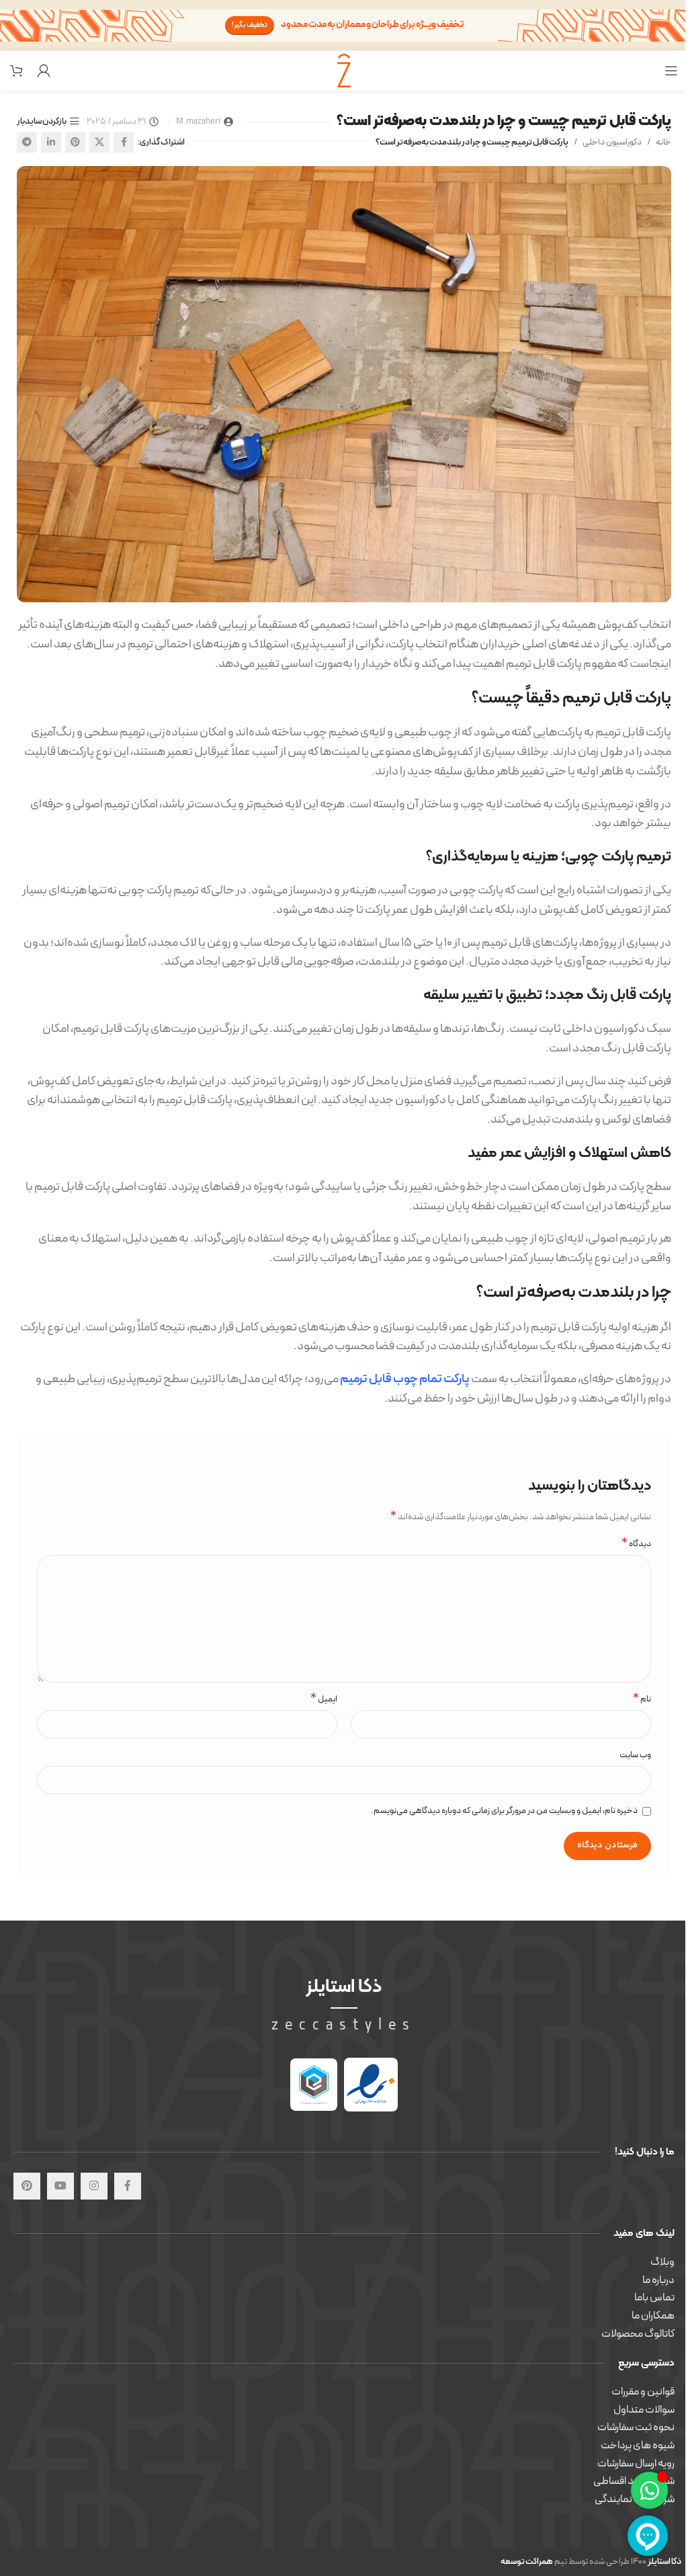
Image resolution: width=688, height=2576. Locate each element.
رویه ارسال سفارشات (636, 2464)
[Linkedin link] (51, 143)
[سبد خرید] (17, 71)
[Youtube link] (60, 2186)
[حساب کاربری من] (44, 71)
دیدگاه (636, 1544)
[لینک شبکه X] (99, 143)
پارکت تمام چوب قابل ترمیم (405, 1379)
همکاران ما (653, 2316)
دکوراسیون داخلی (612, 143)
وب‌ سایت (635, 1755)
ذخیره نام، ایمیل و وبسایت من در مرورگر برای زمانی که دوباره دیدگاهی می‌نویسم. (504, 1811)
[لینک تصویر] (371, 2085)
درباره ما (658, 2280)
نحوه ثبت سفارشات (636, 2427)
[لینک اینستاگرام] (94, 2186)
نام (642, 1700)
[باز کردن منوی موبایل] (671, 71)
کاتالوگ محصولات (638, 2334)
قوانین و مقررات (643, 2392)
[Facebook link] (124, 143)
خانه (663, 143)
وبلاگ (662, 2262)
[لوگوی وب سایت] (344, 70)
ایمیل (324, 1700)
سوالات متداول (644, 2410)
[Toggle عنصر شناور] (649, 2490)
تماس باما (654, 2298)
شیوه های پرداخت (638, 2446)
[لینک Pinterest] (75, 143)
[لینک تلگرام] (27, 143)
